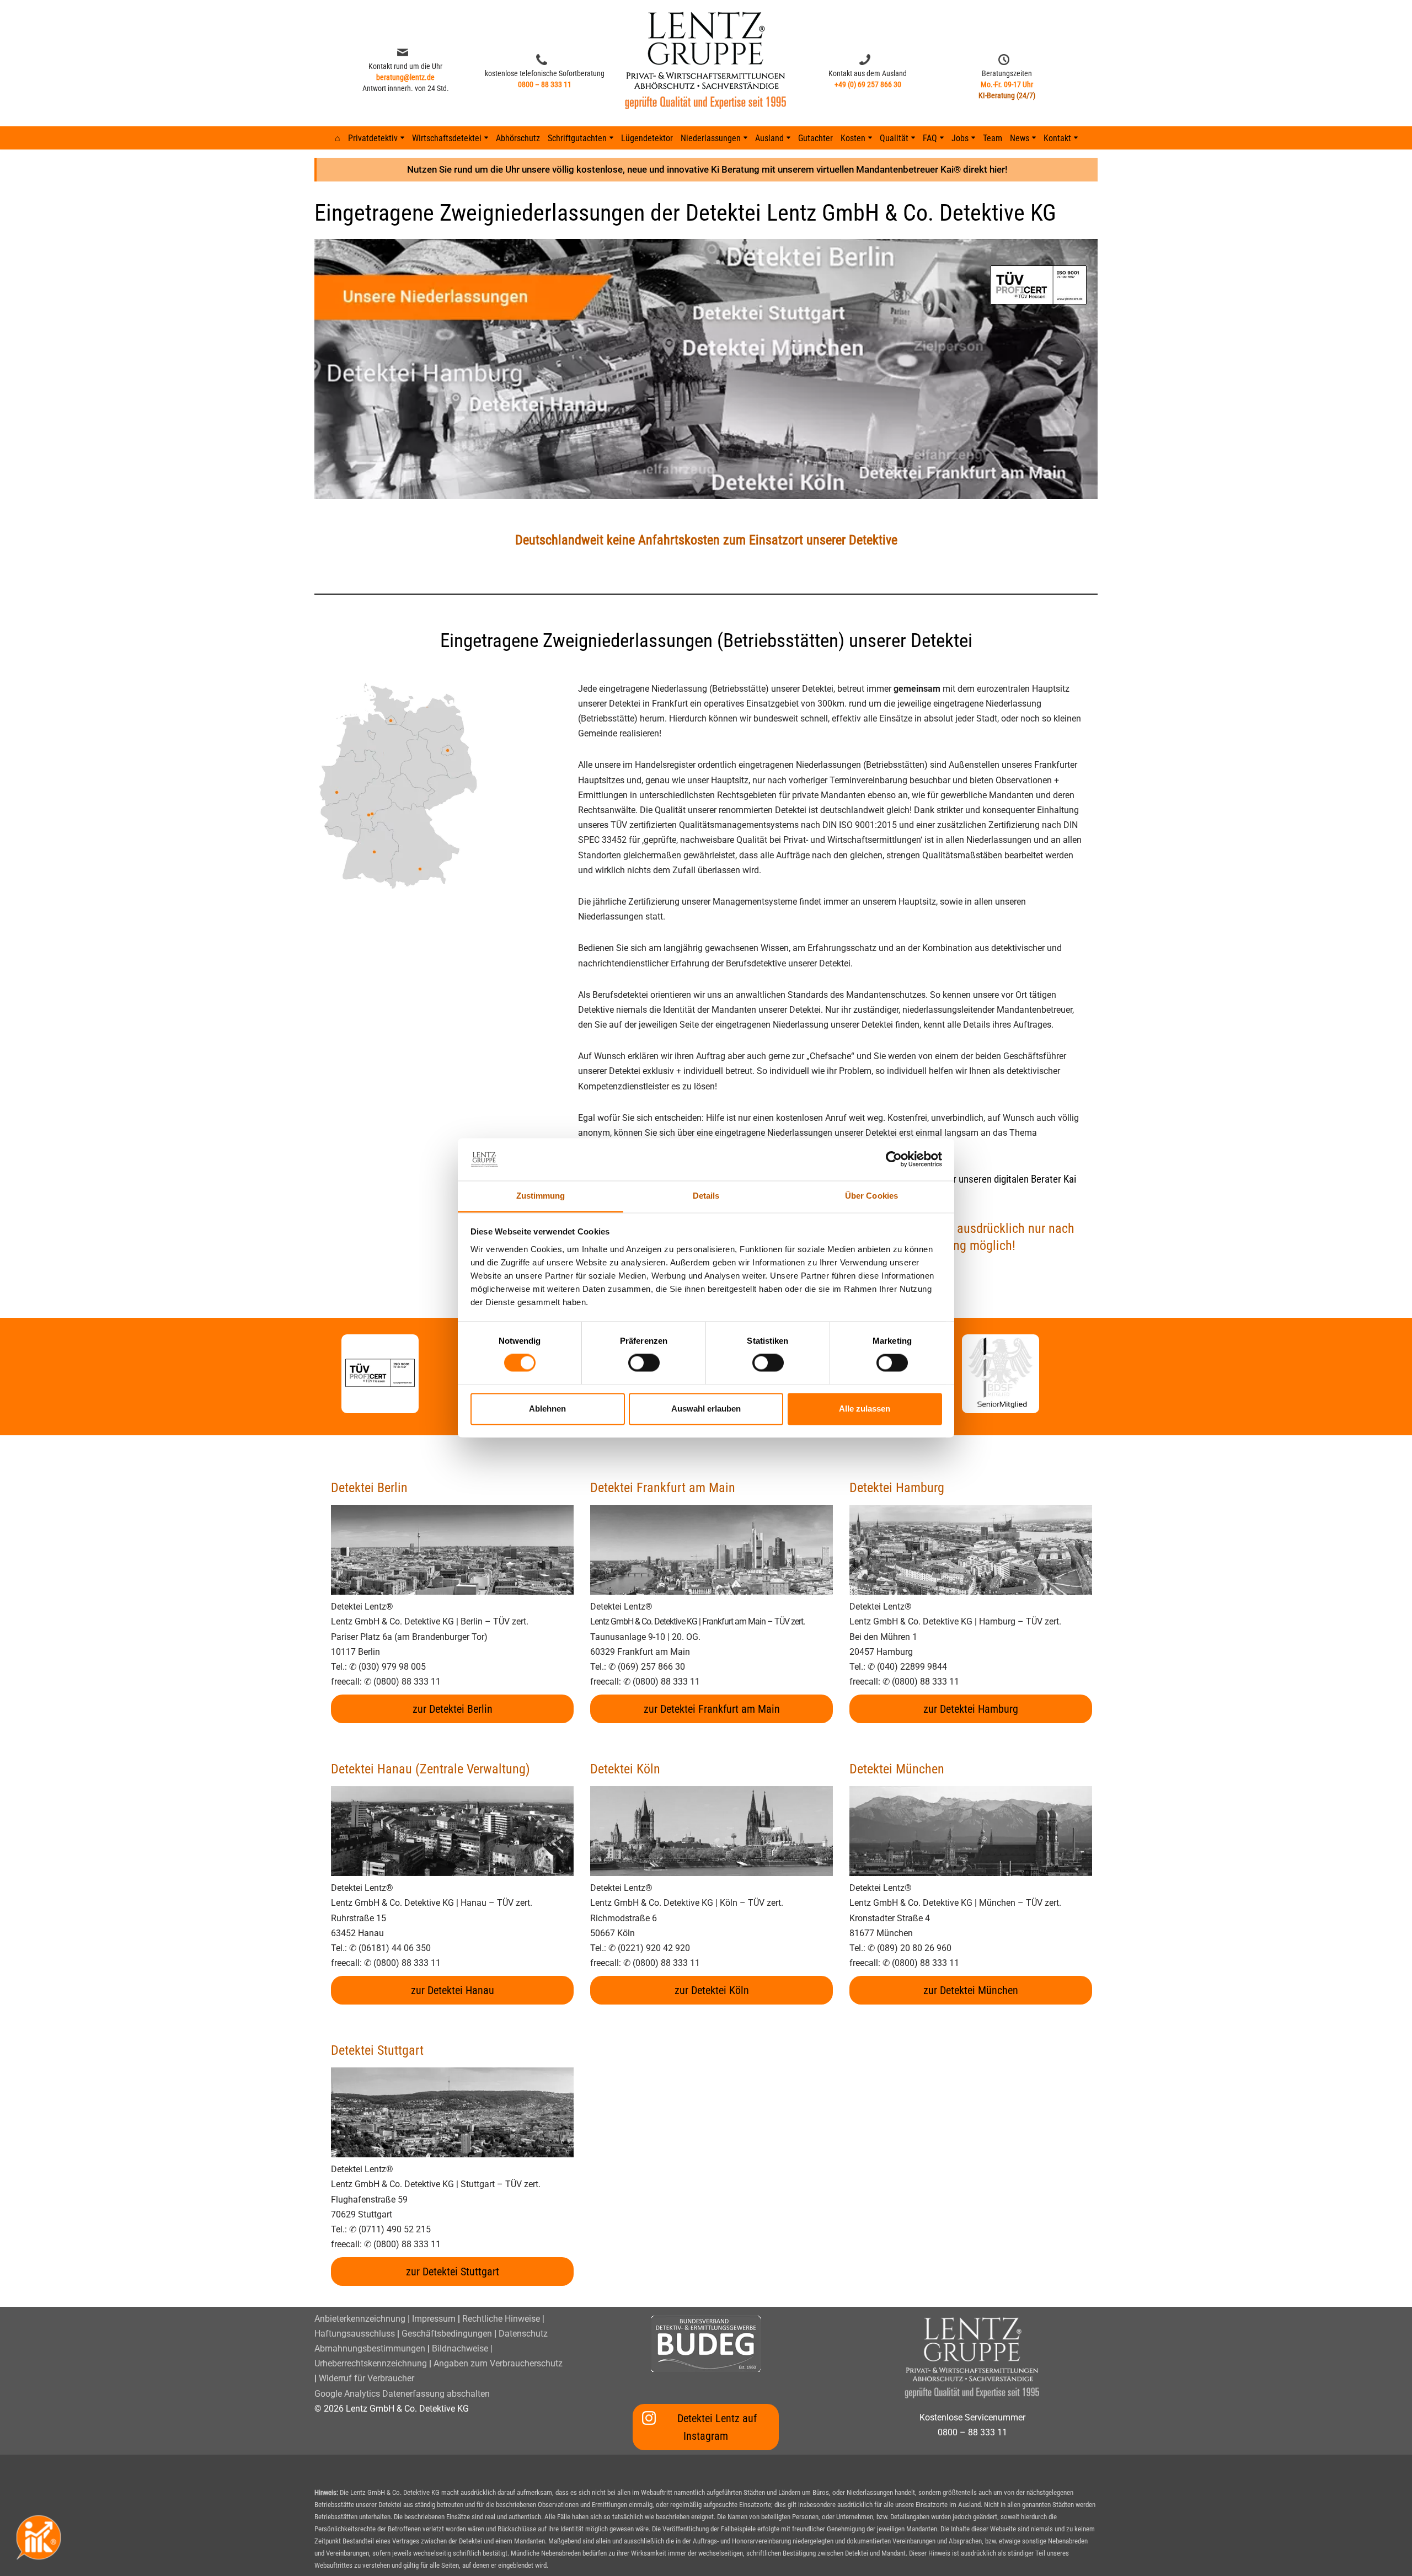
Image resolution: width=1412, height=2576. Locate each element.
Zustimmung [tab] (541, 1196)
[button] (402, 138)
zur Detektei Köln (712, 1990)
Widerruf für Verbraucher (367, 2378)
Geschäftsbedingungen (447, 2334)
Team (993, 138)
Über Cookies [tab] (871, 1196)
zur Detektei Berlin (453, 1709)
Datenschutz (523, 2334)
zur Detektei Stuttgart (453, 2272)
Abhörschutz (518, 138)
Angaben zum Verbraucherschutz (498, 2363)
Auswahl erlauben (706, 1409)
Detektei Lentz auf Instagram (717, 2427)
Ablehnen (547, 1409)
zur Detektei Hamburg (971, 1709)
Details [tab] (706, 1196)
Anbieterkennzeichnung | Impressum (385, 2319)
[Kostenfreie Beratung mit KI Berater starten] (39, 2537)
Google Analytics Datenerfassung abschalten (402, 2394)
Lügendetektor (647, 138)
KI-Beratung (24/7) (1007, 95)
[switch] (644, 1363)
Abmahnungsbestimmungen (370, 2348)
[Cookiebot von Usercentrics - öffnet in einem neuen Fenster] (894, 1159)
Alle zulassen (865, 1409)
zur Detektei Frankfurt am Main (712, 1709)
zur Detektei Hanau (453, 1990)
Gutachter (815, 138)
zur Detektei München (971, 1990)
